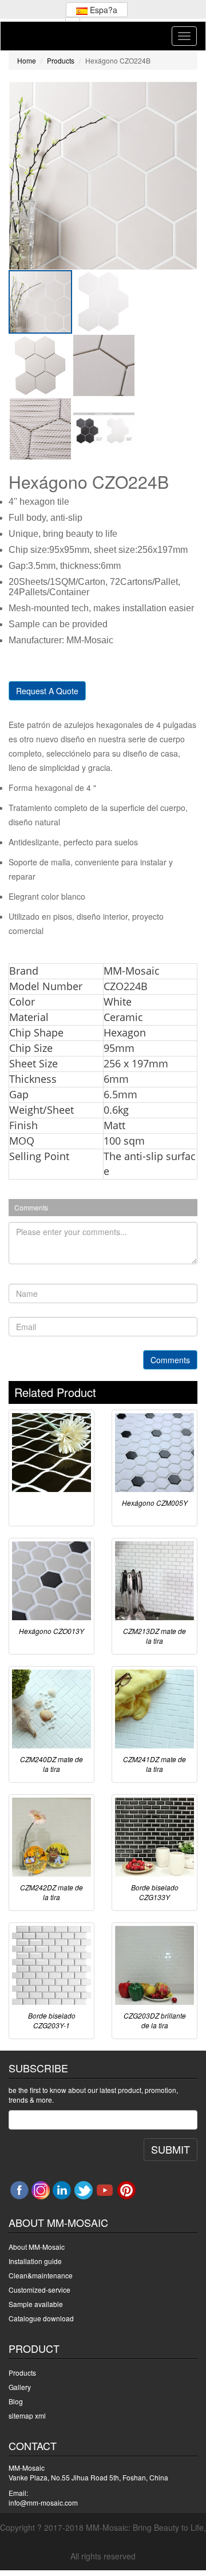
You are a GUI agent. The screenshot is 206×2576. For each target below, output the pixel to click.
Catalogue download (41, 2318)
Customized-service (39, 2290)
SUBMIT (171, 2149)
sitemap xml (27, 2415)
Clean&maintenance (41, 2275)
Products (61, 60)
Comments (170, 1360)
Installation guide (35, 2261)
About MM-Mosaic (37, 2247)
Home (27, 60)
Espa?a (102, 10)
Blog (16, 2401)
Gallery (20, 2387)
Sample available (36, 2304)
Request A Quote (47, 691)
